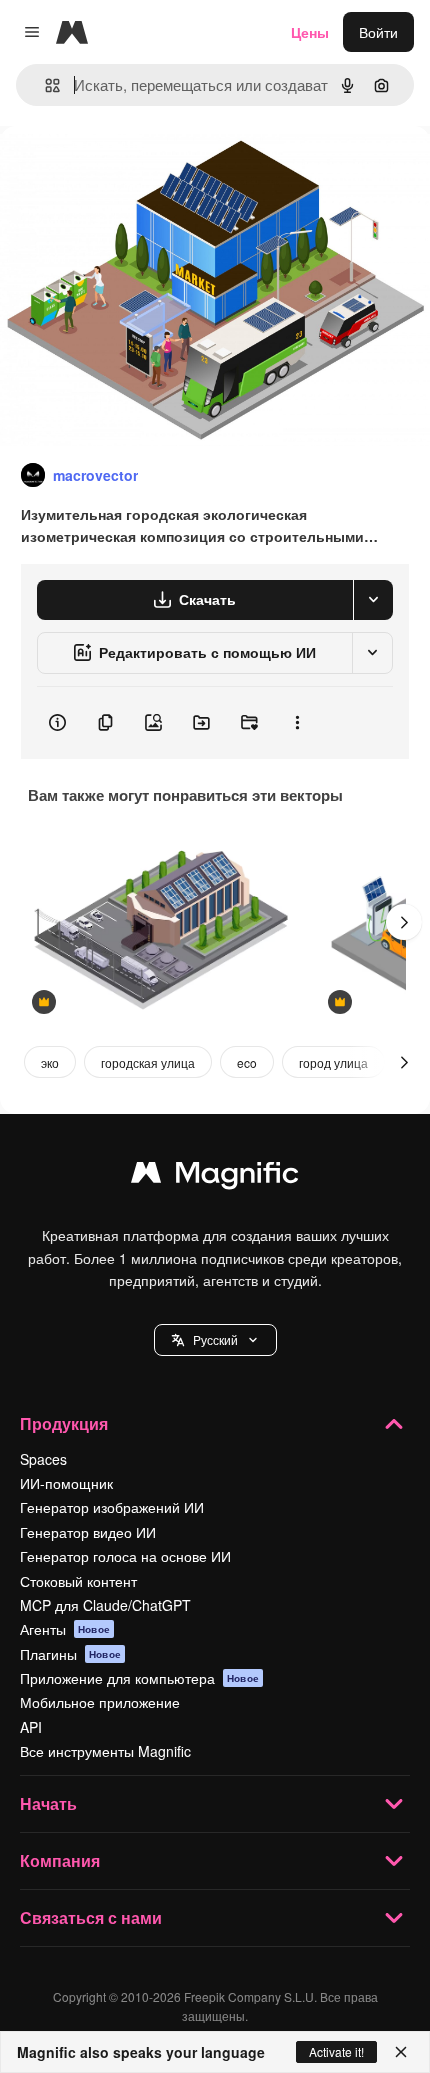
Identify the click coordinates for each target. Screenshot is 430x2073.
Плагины (70, 1654)
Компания (60, 1860)
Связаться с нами (91, 1917)
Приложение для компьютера (139, 1678)
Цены (310, 32)
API (31, 1727)
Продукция (64, 1423)
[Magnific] (215, 1177)
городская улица (148, 1062)
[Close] (401, 2052)
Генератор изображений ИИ (112, 1507)
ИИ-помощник (66, 1483)
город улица (333, 1062)
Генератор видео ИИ (88, 1532)
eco (247, 1062)
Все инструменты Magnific (105, 1751)
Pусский (215, 1339)
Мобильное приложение (100, 1702)
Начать (48, 1803)
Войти (378, 32)
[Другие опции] (297, 723)
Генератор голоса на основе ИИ (125, 1556)
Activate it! (336, 2051)
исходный (134, 171)
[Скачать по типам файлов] (373, 600)
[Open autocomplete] (44, 85)
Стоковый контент (78, 1581)
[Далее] (404, 922)
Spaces (43, 1459)
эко (50, 1062)
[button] (215, 1340)
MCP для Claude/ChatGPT (105, 1605)
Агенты (65, 1629)
